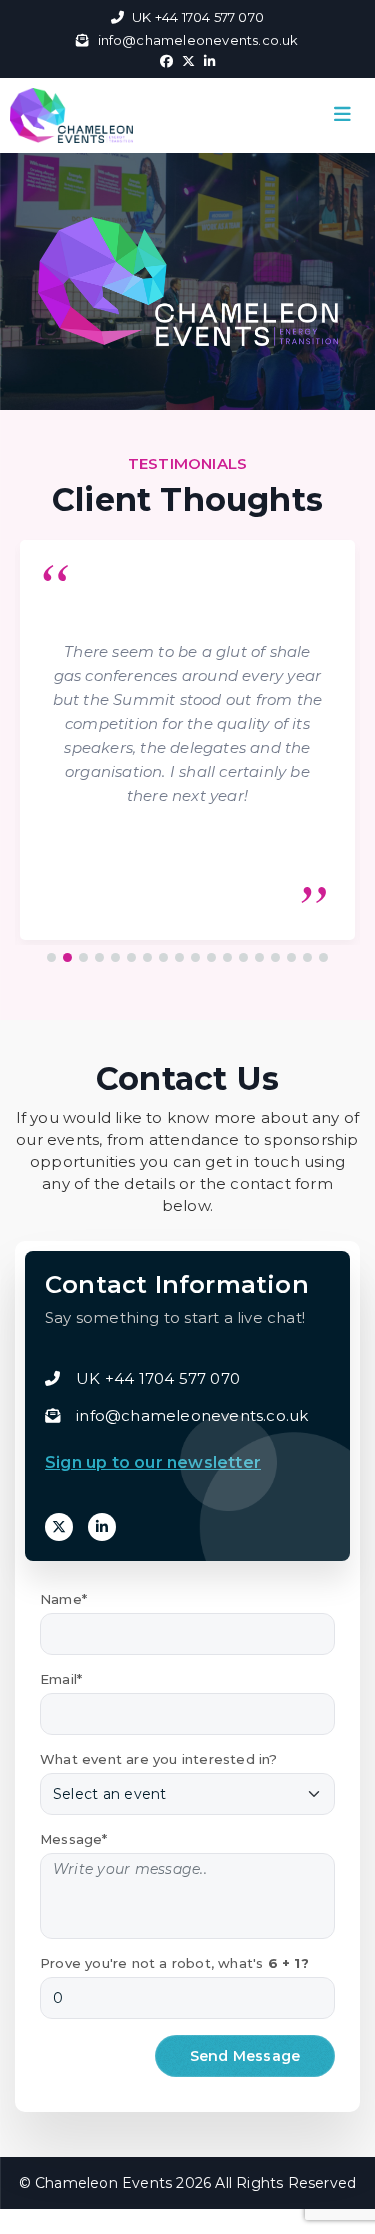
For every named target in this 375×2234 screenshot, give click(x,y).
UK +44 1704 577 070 (198, 17)
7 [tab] (148, 958)
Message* (74, 1839)
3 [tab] (84, 958)
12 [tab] (228, 958)
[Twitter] (59, 1527)
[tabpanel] (187, 745)
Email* (61, 1679)
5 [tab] (116, 958)
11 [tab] (212, 958)
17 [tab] (308, 958)
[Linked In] (102, 1527)
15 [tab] (276, 958)
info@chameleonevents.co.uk (198, 40)
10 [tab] (196, 958)
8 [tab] (164, 958)
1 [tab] (52, 958)
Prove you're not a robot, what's (174, 1963)
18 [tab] (324, 958)
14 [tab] (260, 958)
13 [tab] (244, 958)
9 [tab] (180, 958)
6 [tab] (132, 958)
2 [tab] (68, 958)
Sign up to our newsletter (153, 1462)
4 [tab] (100, 958)
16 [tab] (292, 958)
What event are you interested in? (159, 1759)
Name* (63, 1599)
